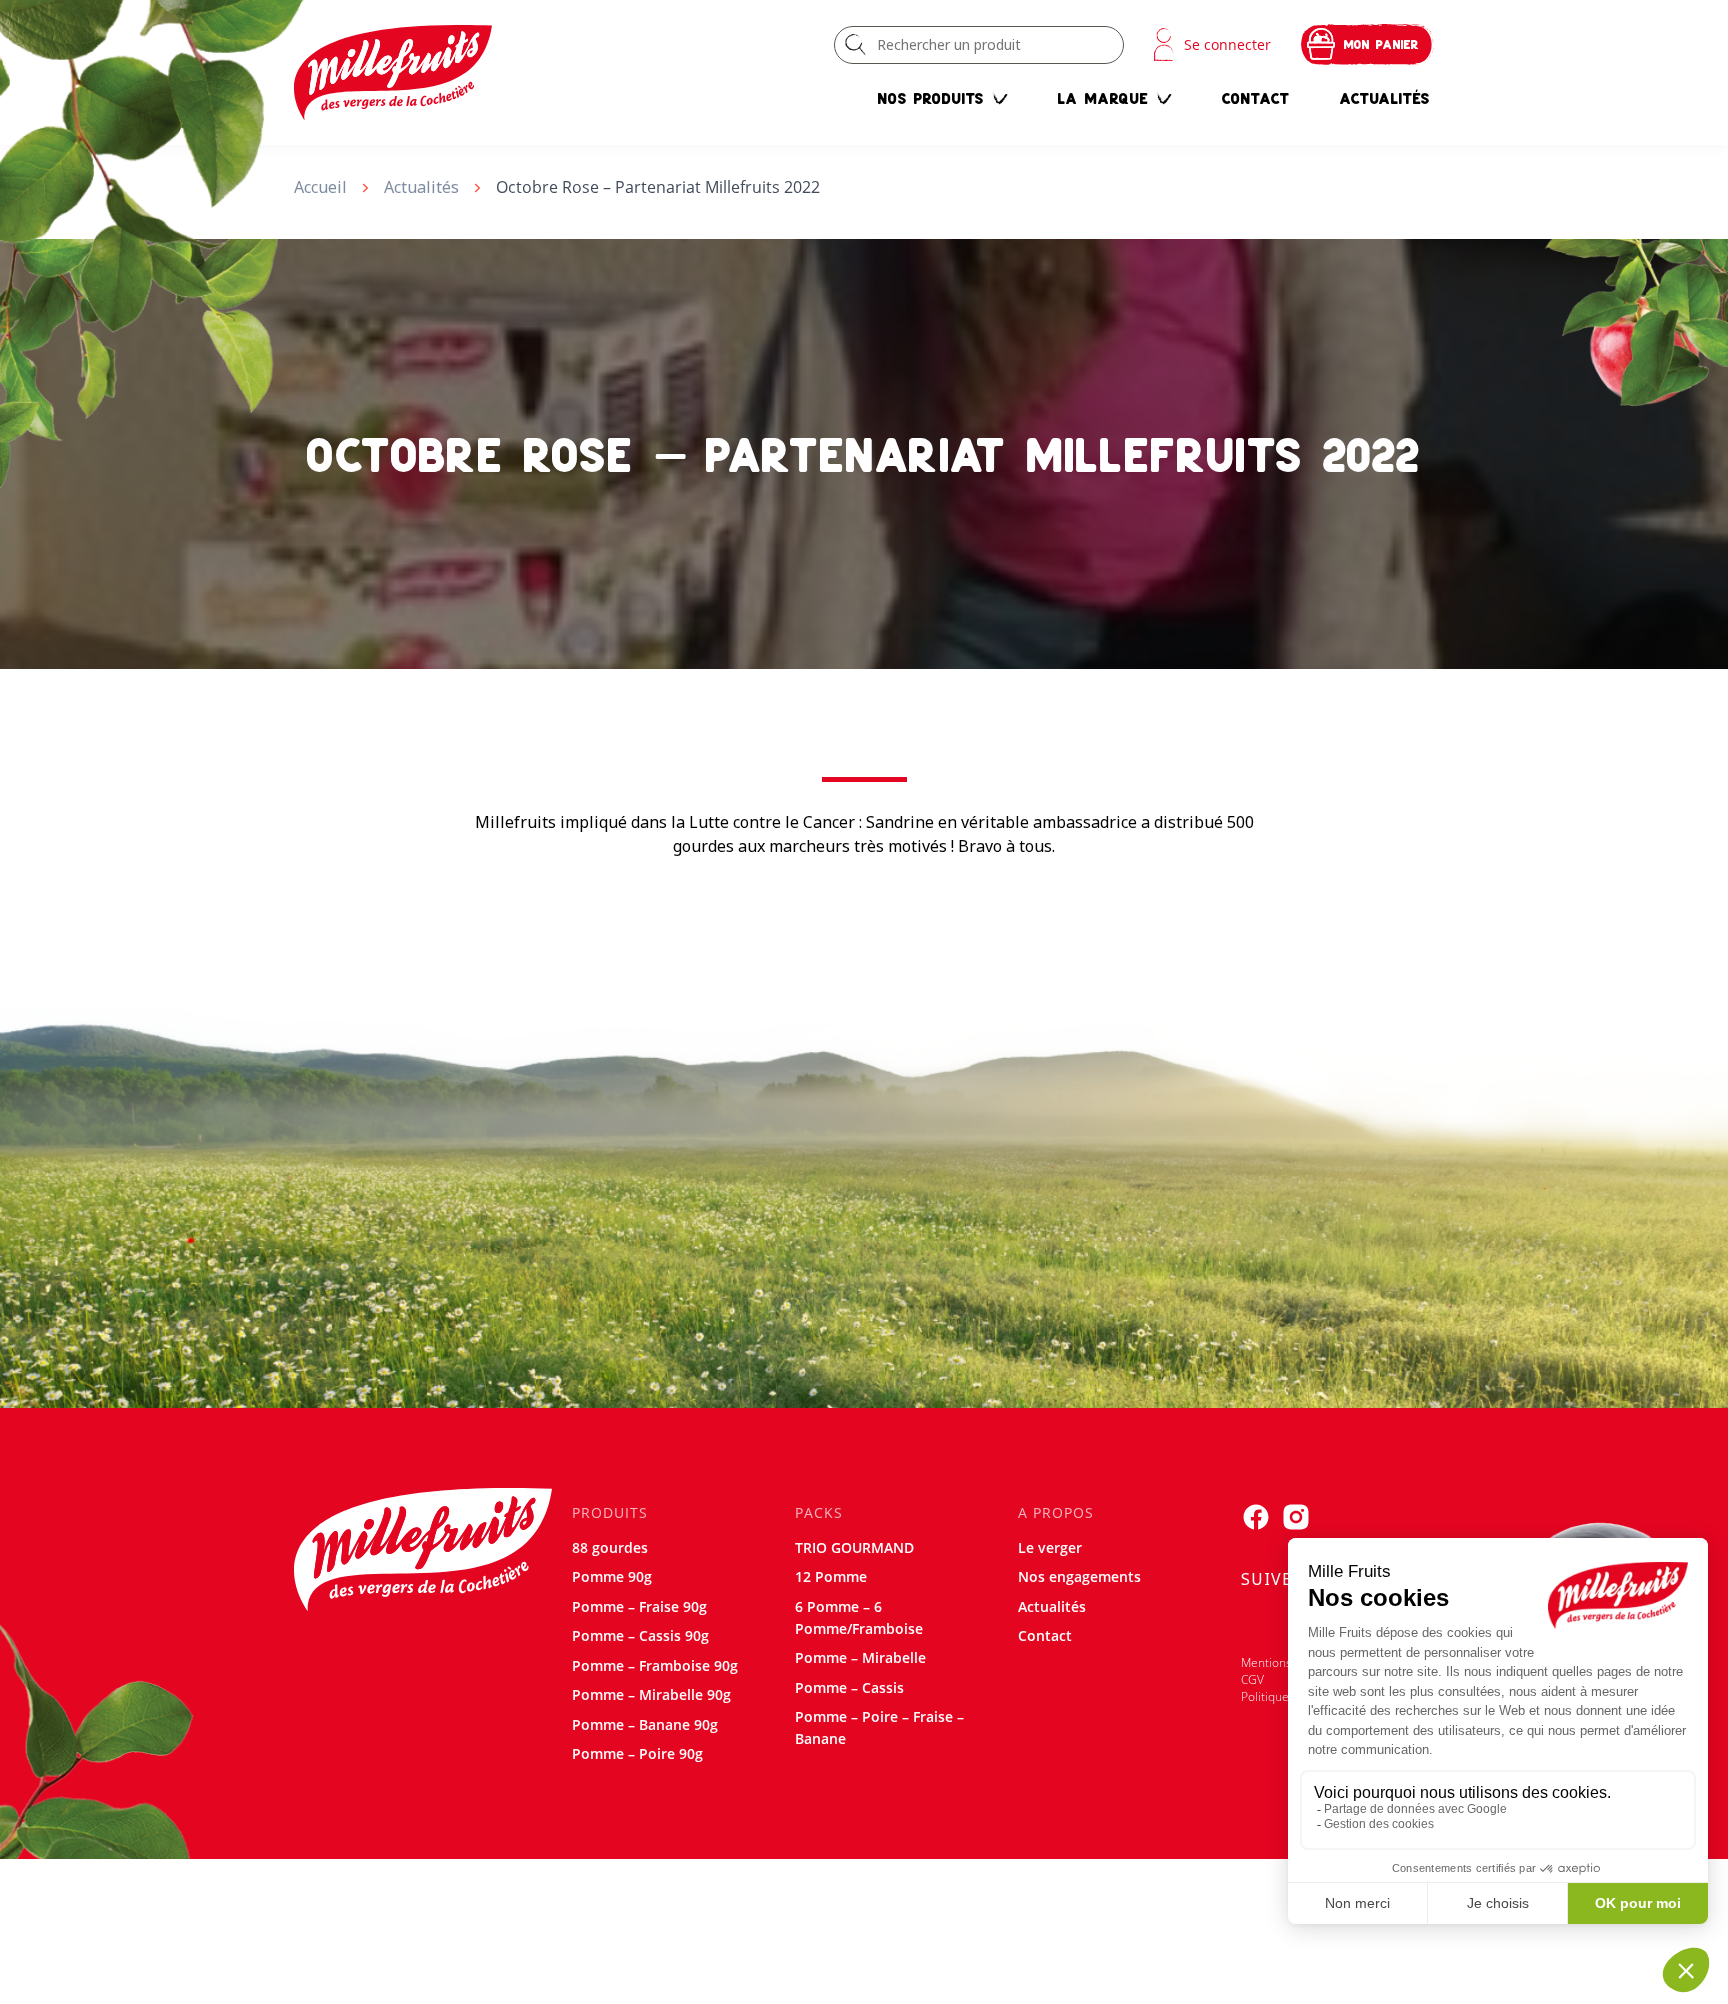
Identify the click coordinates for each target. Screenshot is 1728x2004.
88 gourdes (610, 1547)
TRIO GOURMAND (854, 1547)
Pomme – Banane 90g (645, 1724)
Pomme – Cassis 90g (640, 1635)
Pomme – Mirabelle (860, 1657)
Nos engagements (1079, 1576)
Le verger (1050, 1547)
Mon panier (1381, 44)
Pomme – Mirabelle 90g (651, 1694)
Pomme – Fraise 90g (639, 1606)
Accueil (320, 187)
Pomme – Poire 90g (637, 1753)
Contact (1256, 98)
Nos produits (931, 98)
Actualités (1385, 98)
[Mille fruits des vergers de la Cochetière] (393, 72)
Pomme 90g (612, 1576)
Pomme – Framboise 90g (655, 1665)
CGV (1252, 1679)
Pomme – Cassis (849, 1687)
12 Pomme (831, 1576)
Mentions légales (1287, 1662)
